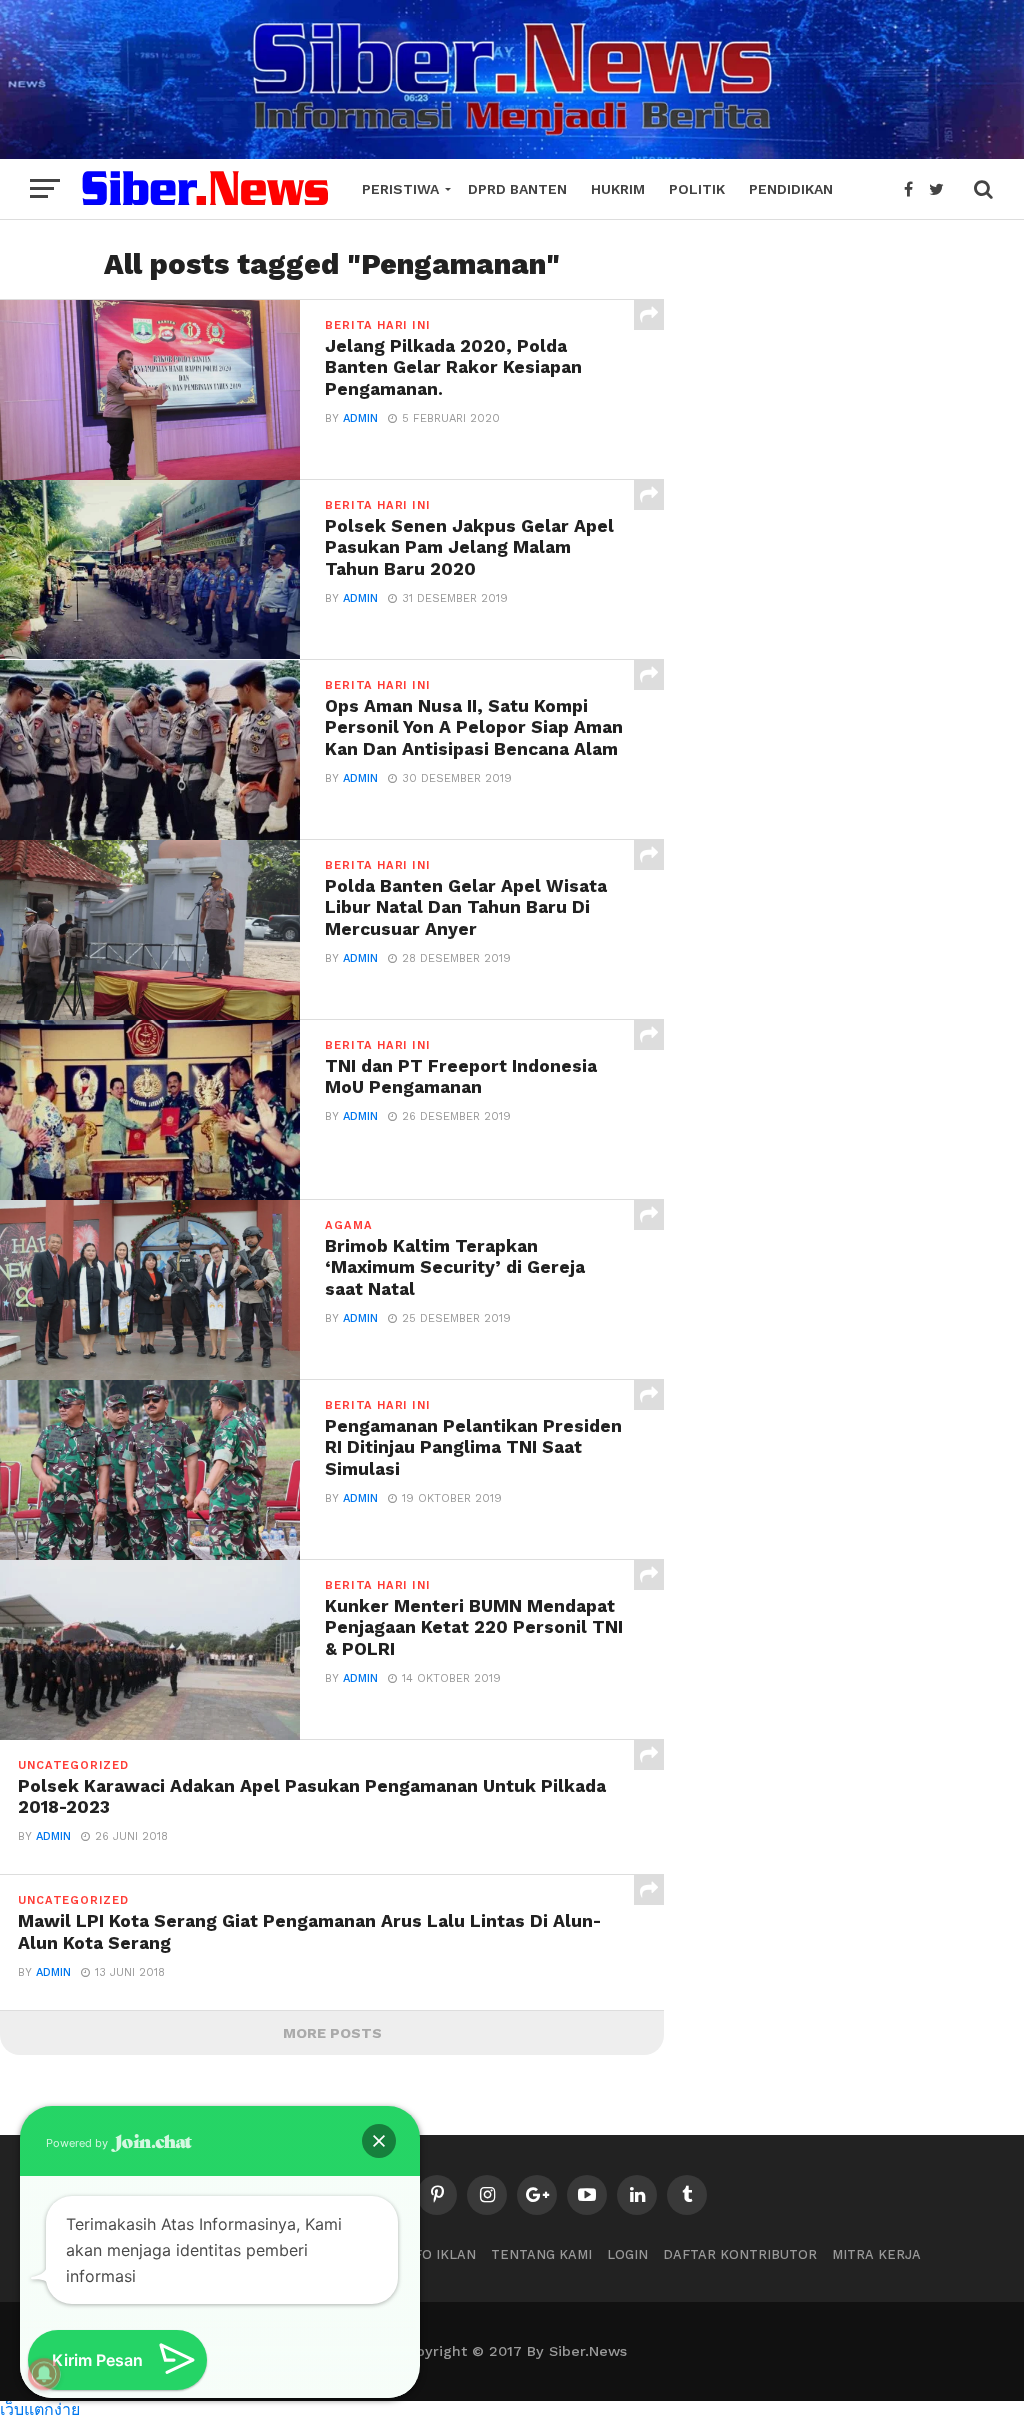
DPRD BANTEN (517, 189)
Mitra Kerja (876, 2254)
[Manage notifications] (44, 2374)
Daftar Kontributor (740, 2254)
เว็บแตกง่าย (40, 2408)
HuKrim (618, 189)
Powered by (78, 2143)
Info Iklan (438, 2254)
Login (627, 2254)
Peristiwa (400, 189)
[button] (379, 2141)
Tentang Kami (541, 2254)
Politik (697, 189)
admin (360, 418)
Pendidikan (791, 189)
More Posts (332, 2033)
